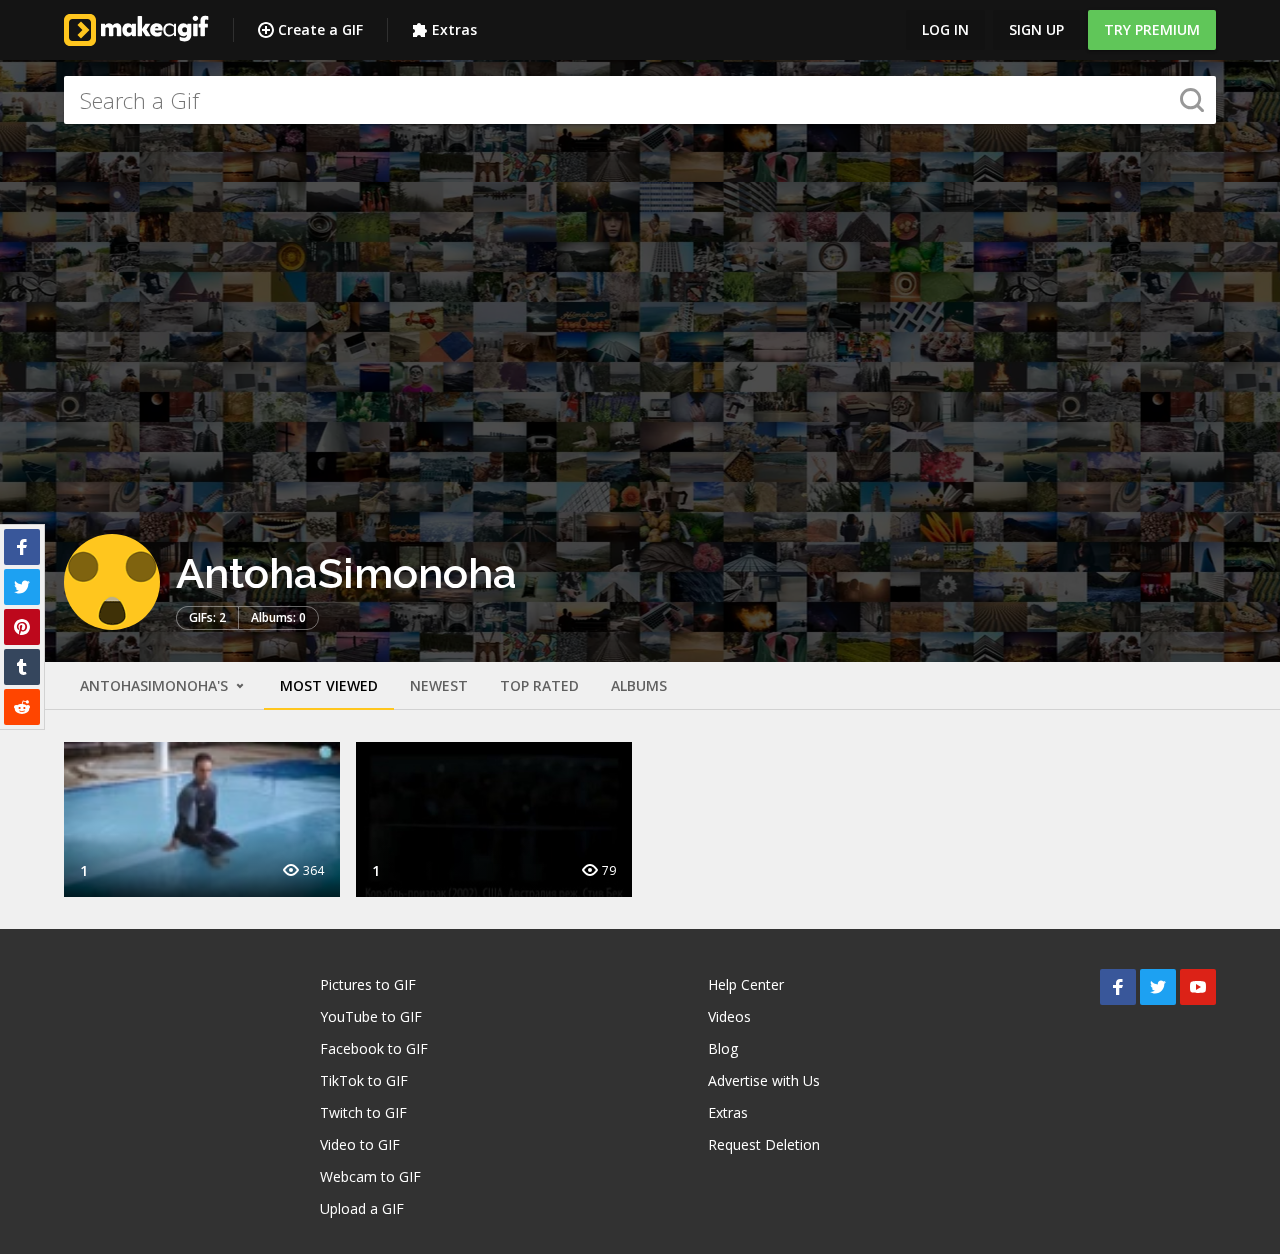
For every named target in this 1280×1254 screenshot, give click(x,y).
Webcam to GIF (370, 1176)
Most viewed (329, 685)
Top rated (539, 685)
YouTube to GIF (371, 1016)
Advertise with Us (764, 1080)
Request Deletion (764, 1144)
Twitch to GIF (363, 1112)
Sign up (1036, 29)
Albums (639, 685)
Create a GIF (320, 29)
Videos (729, 1016)
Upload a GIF (362, 1208)
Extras (454, 29)
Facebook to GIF (374, 1048)
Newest (439, 685)
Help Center (746, 984)
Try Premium (1152, 29)
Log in (945, 29)
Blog (723, 1048)
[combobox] (640, 100)
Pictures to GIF (368, 984)
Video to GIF (360, 1144)
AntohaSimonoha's (156, 685)
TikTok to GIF (364, 1080)
